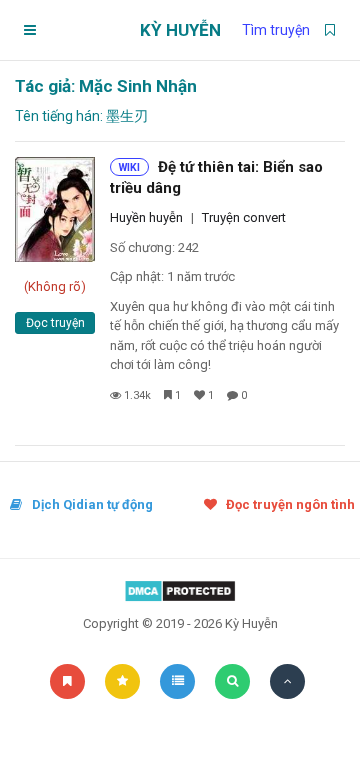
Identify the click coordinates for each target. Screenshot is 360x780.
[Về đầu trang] (287, 681)
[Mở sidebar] (30, 30)
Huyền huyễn (146, 217)
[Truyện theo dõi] (67, 681)
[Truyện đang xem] (177, 681)
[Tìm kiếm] (232, 681)
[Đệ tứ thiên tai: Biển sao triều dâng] (55, 209)
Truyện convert (244, 217)
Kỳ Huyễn (180, 30)
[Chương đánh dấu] (122, 681)
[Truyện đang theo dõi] (330, 30)
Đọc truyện (55, 323)
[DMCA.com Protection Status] (180, 591)
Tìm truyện (276, 30)
